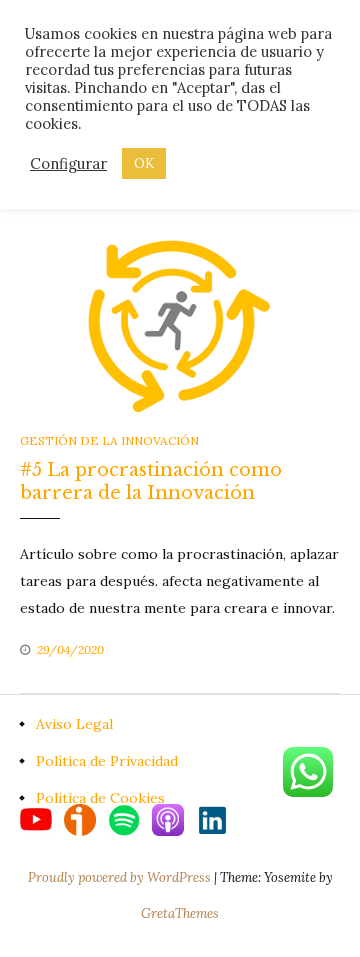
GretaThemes (180, 913)
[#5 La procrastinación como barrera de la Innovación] (180, 324)
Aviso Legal (74, 724)
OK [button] (144, 163)
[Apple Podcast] (174, 819)
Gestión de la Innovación (109, 440)
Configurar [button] (68, 164)
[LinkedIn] (212, 819)
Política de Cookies (100, 798)
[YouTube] (42, 819)
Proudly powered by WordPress (121, 877)
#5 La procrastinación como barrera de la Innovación (151, 481)
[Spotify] (130, 819)
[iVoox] (86, 819)
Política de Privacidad (107, 761)
